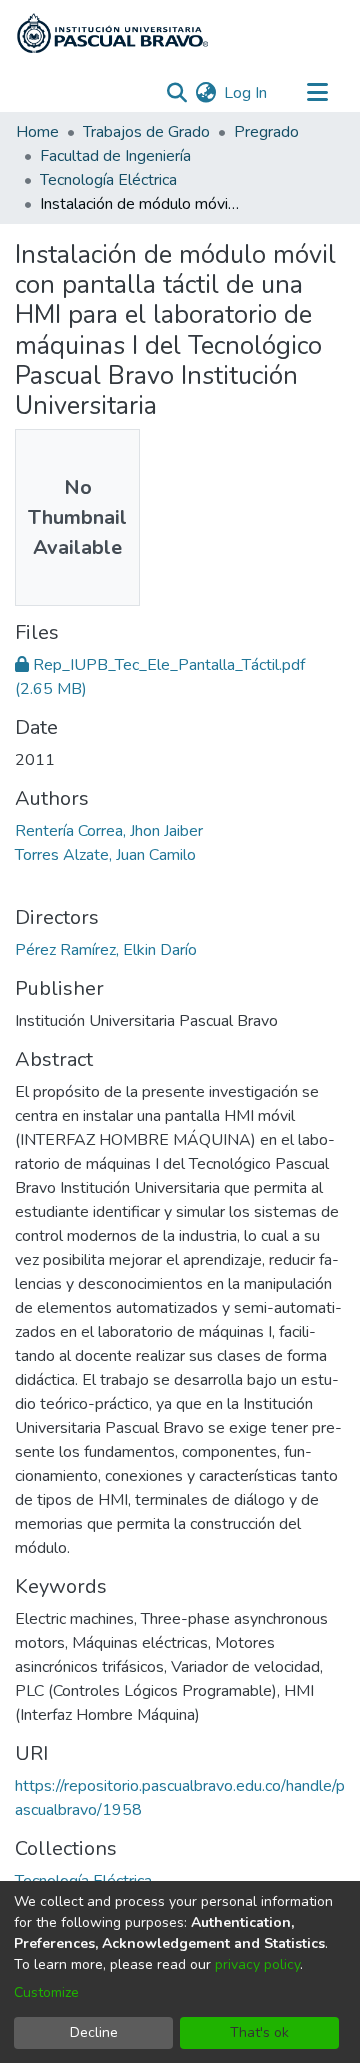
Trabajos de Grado (146, 132)
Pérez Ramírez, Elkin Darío (106, 950)
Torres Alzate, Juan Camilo (105, 855)
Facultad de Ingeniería (115, 156)
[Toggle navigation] (317, 93)
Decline (94, 2032)
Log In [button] (246, 93)
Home (37, 132)
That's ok (259, 2032)
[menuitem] (205, 93)
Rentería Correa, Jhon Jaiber (109, 831)
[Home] (112, 33)
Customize (46, 1992)
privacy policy (257, 1964)
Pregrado (266, 132)
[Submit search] (176, 93)
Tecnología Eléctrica (108, 180)
